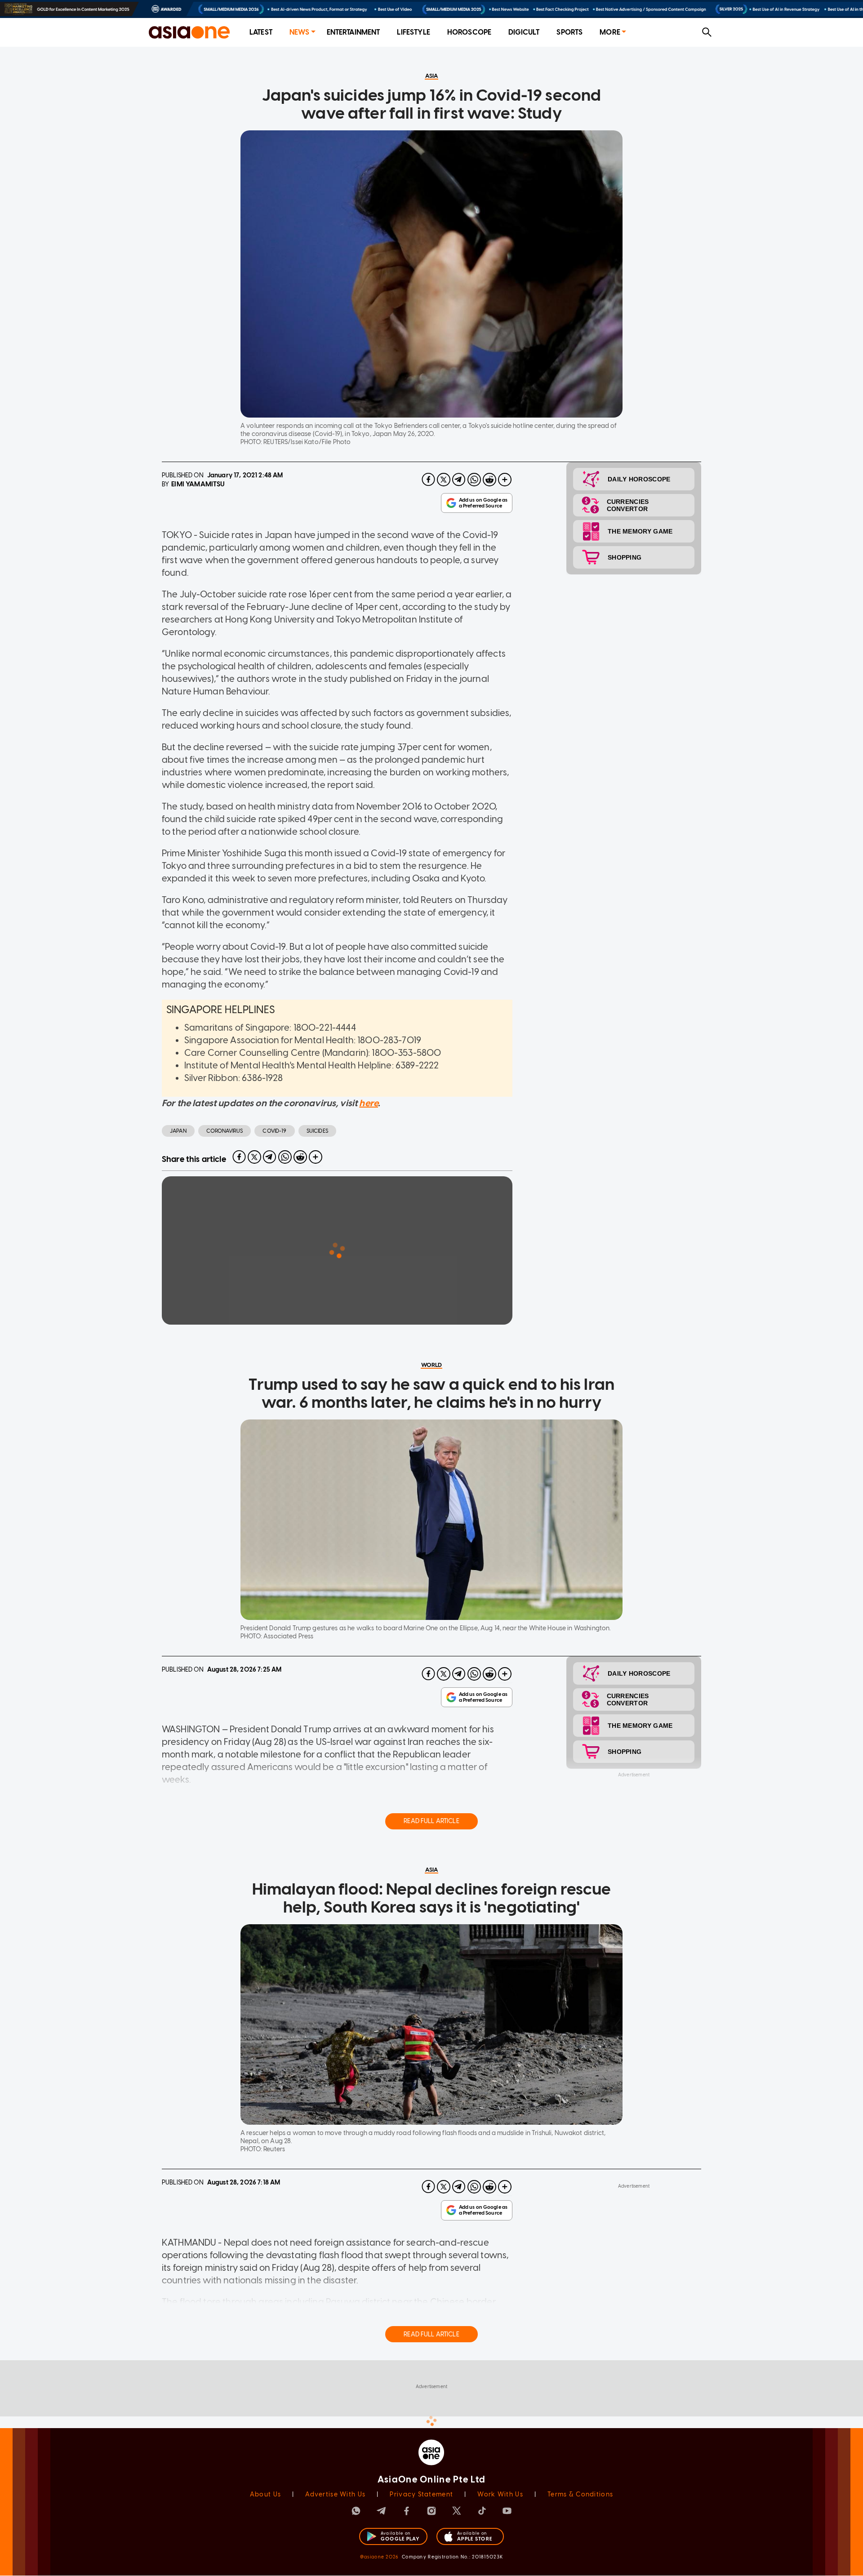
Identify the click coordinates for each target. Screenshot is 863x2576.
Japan (178, 1131)
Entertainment (354, 32)
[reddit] (489, 480)
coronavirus (225, 1131)
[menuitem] (261, 33)
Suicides (317, 1131)
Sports (569, 32)
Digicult (524, 32)
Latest (261, 32)
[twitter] (444, 480)
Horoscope (469, 32)
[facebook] (428, 480)
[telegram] (459, 480)
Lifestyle (413, 32)
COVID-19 (274, 1131)
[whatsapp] (474, 480)
